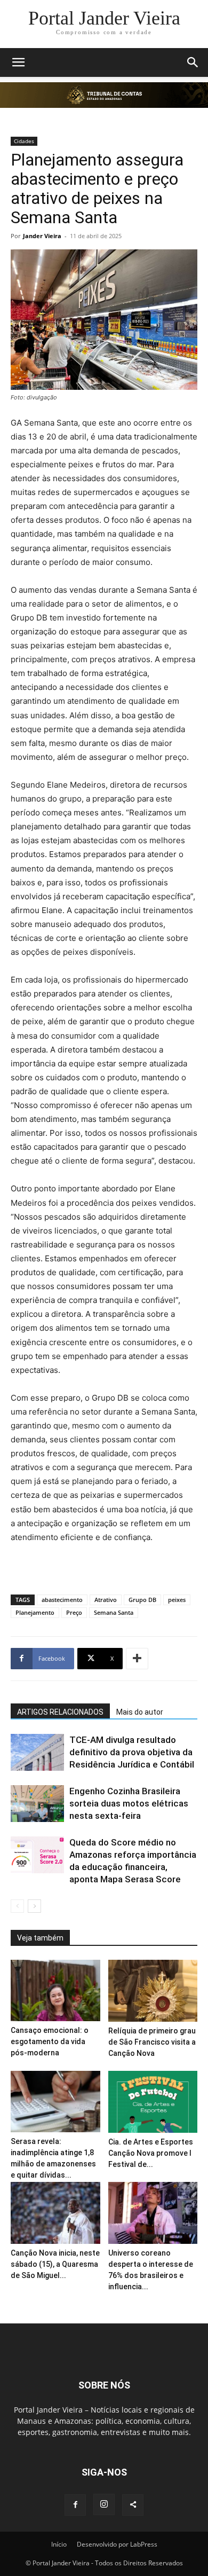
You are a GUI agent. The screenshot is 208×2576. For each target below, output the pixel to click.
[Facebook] (75, 2505)
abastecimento (62, 1600)
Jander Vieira (42, 236)
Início (59, 2544)
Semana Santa (114, 1612)
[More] (137, 1659)
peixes (177, 1600)
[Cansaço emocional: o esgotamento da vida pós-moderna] (55, 1990)
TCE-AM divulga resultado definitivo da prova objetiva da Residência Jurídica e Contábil (132, 1752)
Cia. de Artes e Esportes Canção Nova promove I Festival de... (151, 2153)
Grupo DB (142, 1600)
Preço (74, 1612)
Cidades (24, 141)
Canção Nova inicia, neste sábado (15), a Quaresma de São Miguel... (55, 2264)
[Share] (133, 2505)
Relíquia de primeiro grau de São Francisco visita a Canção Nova (152, 2042)
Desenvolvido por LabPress (117, 2544)
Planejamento (35, 1612)
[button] (18, 62)
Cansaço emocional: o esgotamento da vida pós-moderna (50, 2041)
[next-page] (34, 1906)
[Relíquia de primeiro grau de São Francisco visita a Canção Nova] (153, 1991)
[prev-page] (17, 1906)
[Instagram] (104, 2504)
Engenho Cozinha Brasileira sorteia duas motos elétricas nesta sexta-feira (129, 1803)
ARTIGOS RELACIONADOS (60, 1712)
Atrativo (106, 1600)
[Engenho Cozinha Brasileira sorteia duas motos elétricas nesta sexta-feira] (37, 1804)
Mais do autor (140, 1712)
